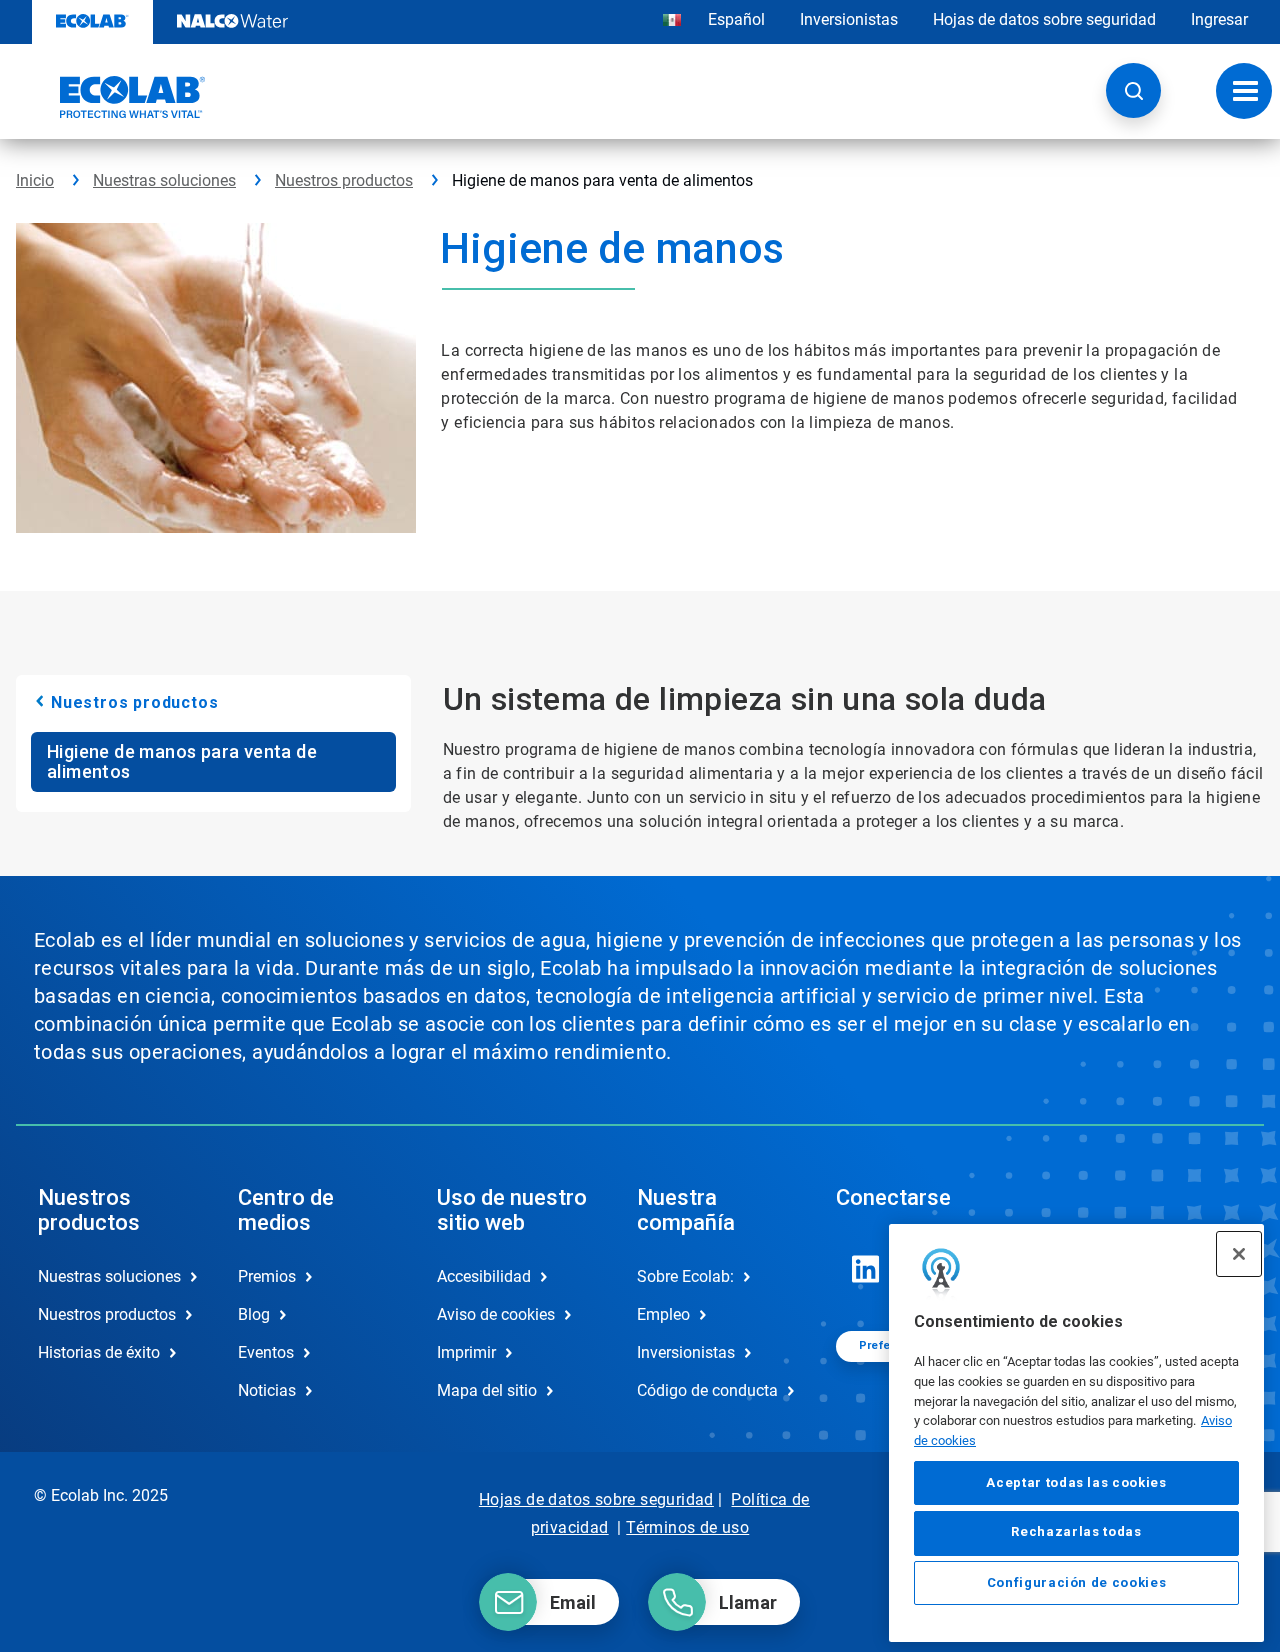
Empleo (663, 1314)
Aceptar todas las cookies (1076, 1482)
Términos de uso (687, 1527)
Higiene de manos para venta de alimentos (182, 761)
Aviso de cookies (496, 1314)
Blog (254, 1314)
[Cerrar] (1239, 1254)
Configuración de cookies (1077, 1583)
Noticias (267, 1390)
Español (736, 19)
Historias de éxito (99, 1352)
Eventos (266, 1352)
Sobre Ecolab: (685, 1276)
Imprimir (466, 1352)
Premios (267, 1276)
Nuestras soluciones (164, 180)
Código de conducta (707, 1390)
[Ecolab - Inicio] (111, 97)
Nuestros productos (344, 180)
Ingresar (1219, 19)
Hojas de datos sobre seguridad (1044, 19)
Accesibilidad (484, 1276)
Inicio (35, 180)
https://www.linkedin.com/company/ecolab (866, 1269)
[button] (1133, 90)
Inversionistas (849, 19)
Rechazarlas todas (1076, 1532)
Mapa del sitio (487, 1390)
